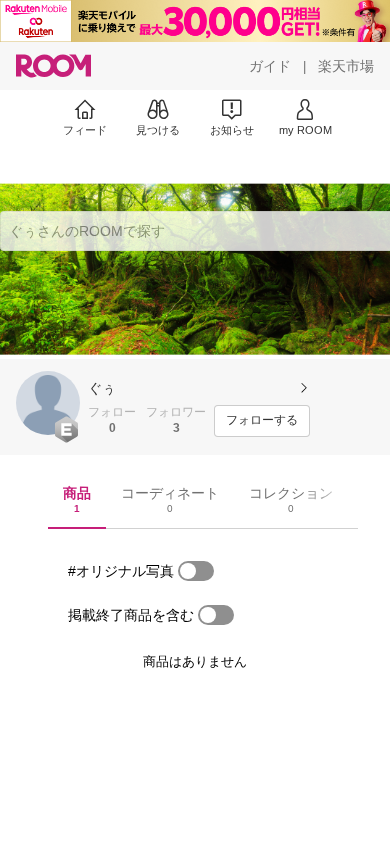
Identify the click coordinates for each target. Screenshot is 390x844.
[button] (48, 403)
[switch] (196, 571)
